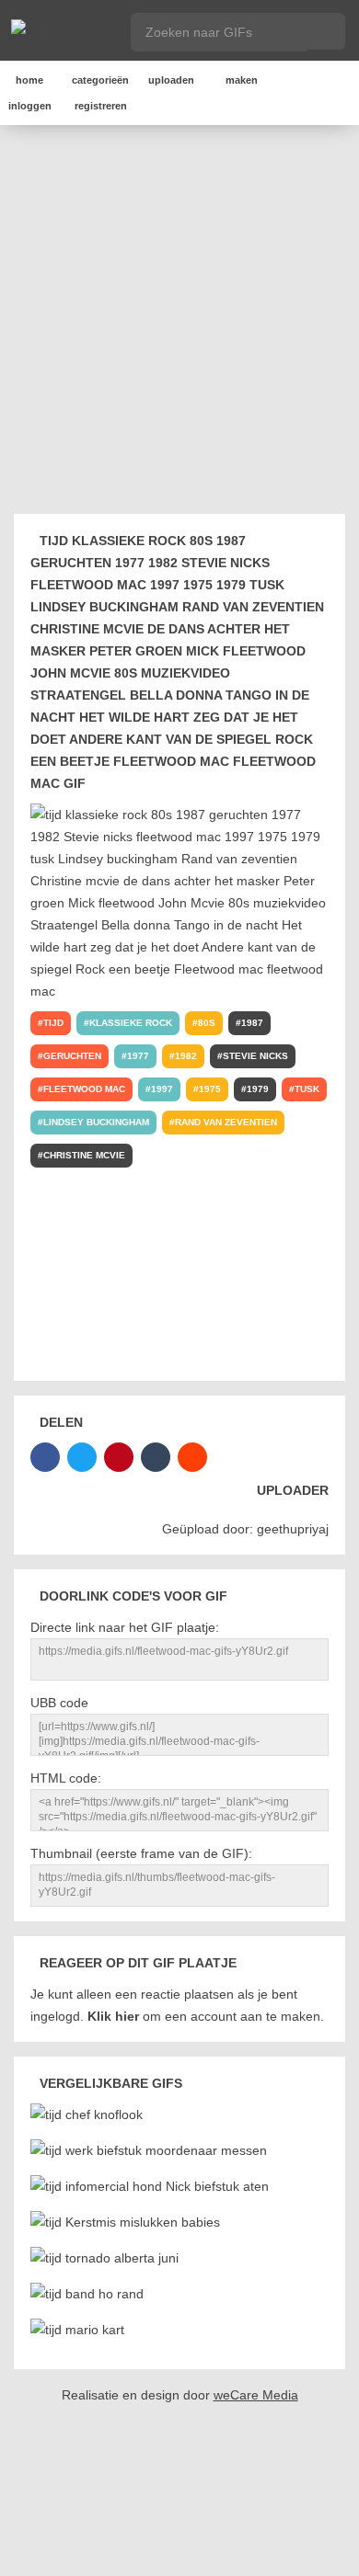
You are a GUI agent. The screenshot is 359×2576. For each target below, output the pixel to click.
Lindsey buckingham (96, 1122)
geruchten (72, 1056)
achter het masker (269, 1155)
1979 (258, 1089)
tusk (307, 1089)
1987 (252, 1023)
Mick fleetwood (179, 1188)
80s (207, 1023)
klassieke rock (131, 1023)
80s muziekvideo (86, 1221)
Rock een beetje (87, 1321)
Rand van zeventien (226, 1122)
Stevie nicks (255, 1056)
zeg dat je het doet (95, 1288)
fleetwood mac (84, 1089)
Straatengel (188, 1221)
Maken (242, 80)
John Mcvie (277, 1188)
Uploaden (171, 80)
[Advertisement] (179, 323)
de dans (172, 1155)
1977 (138, 1056)
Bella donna (281, 1221)
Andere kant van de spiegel (247, 1288)
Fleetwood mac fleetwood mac (127, 1354)
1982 (186, 1056)
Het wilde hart (202, 1254)
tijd (53, 1023)
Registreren (101, 106)
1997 (162, 1089)
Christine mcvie (84, 1155)
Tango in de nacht (90, 1254)
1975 (210, 1089)
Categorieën (100, 80)
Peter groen (77, 1188)
